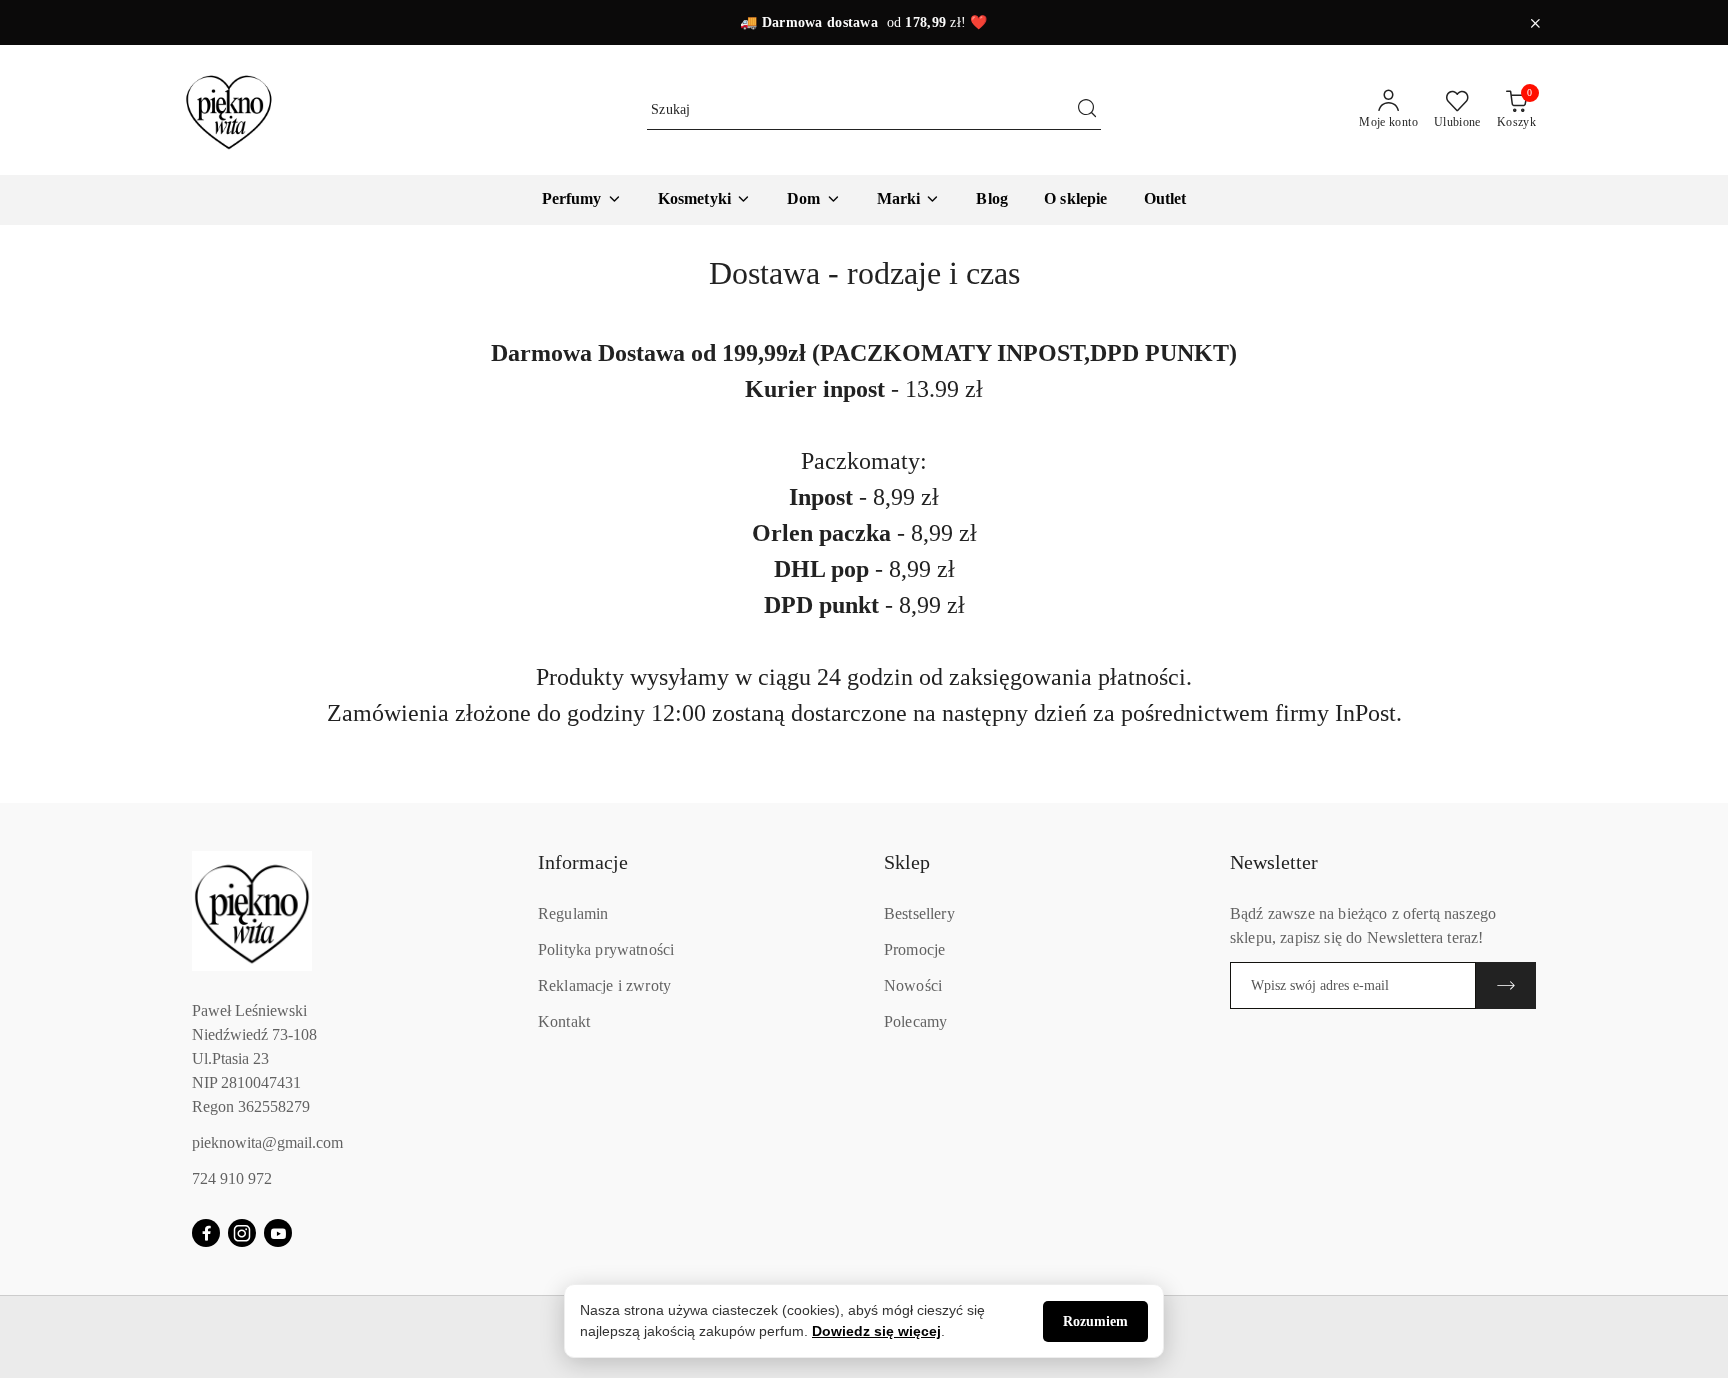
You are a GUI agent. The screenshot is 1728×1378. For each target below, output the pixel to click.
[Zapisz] (1506, 985)
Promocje (914, 949)
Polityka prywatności (606, 949)
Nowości (913, 985)
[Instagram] (242, 1233)
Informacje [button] (583, 862)
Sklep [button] (907, 862)
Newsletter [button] (1274, 862)
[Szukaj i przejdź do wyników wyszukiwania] (1087, 110)
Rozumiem (1095, 1321)
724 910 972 (232, 1178)
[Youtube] (278, 1233)
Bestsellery (919, 913)
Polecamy (915, 1021)
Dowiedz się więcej (876, 1331)
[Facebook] (206, 1233)
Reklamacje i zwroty (604, 985)
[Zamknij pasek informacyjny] (1535, 23)
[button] (909, 200)
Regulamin (573, 913)
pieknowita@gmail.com (267, 1142)
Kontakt (564, 1021)
